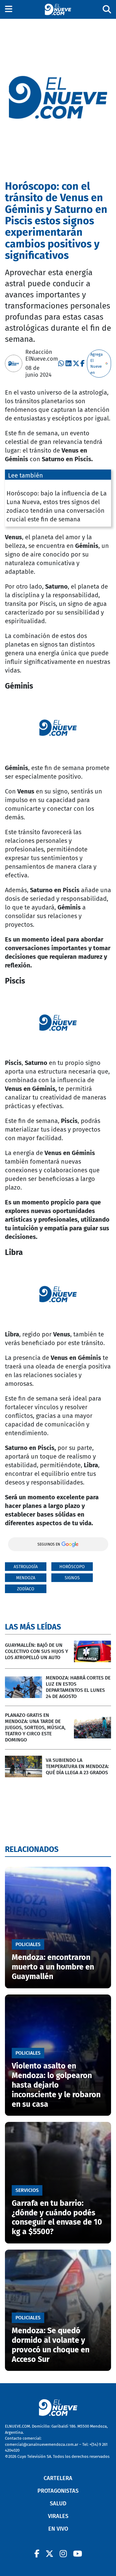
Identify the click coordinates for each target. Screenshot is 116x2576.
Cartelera (58, 2478)
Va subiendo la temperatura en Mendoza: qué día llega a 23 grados (77, 1766)
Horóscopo (72, 1567)
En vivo (58, 2529)
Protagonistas (58, 2491)
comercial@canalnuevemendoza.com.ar (42, 2444)
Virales (58, 2516)
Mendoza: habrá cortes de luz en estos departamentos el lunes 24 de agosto (78, 1687)
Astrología (26, 1567)
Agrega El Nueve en (97, 363)
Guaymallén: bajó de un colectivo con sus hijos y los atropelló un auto (37, 1651)
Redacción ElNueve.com (42, 355)
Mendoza (26, 1578)
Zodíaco (26, 1589)
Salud (58, 2504)
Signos (72, 1578)
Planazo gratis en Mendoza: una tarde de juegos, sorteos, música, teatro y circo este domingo (35, 1727)
